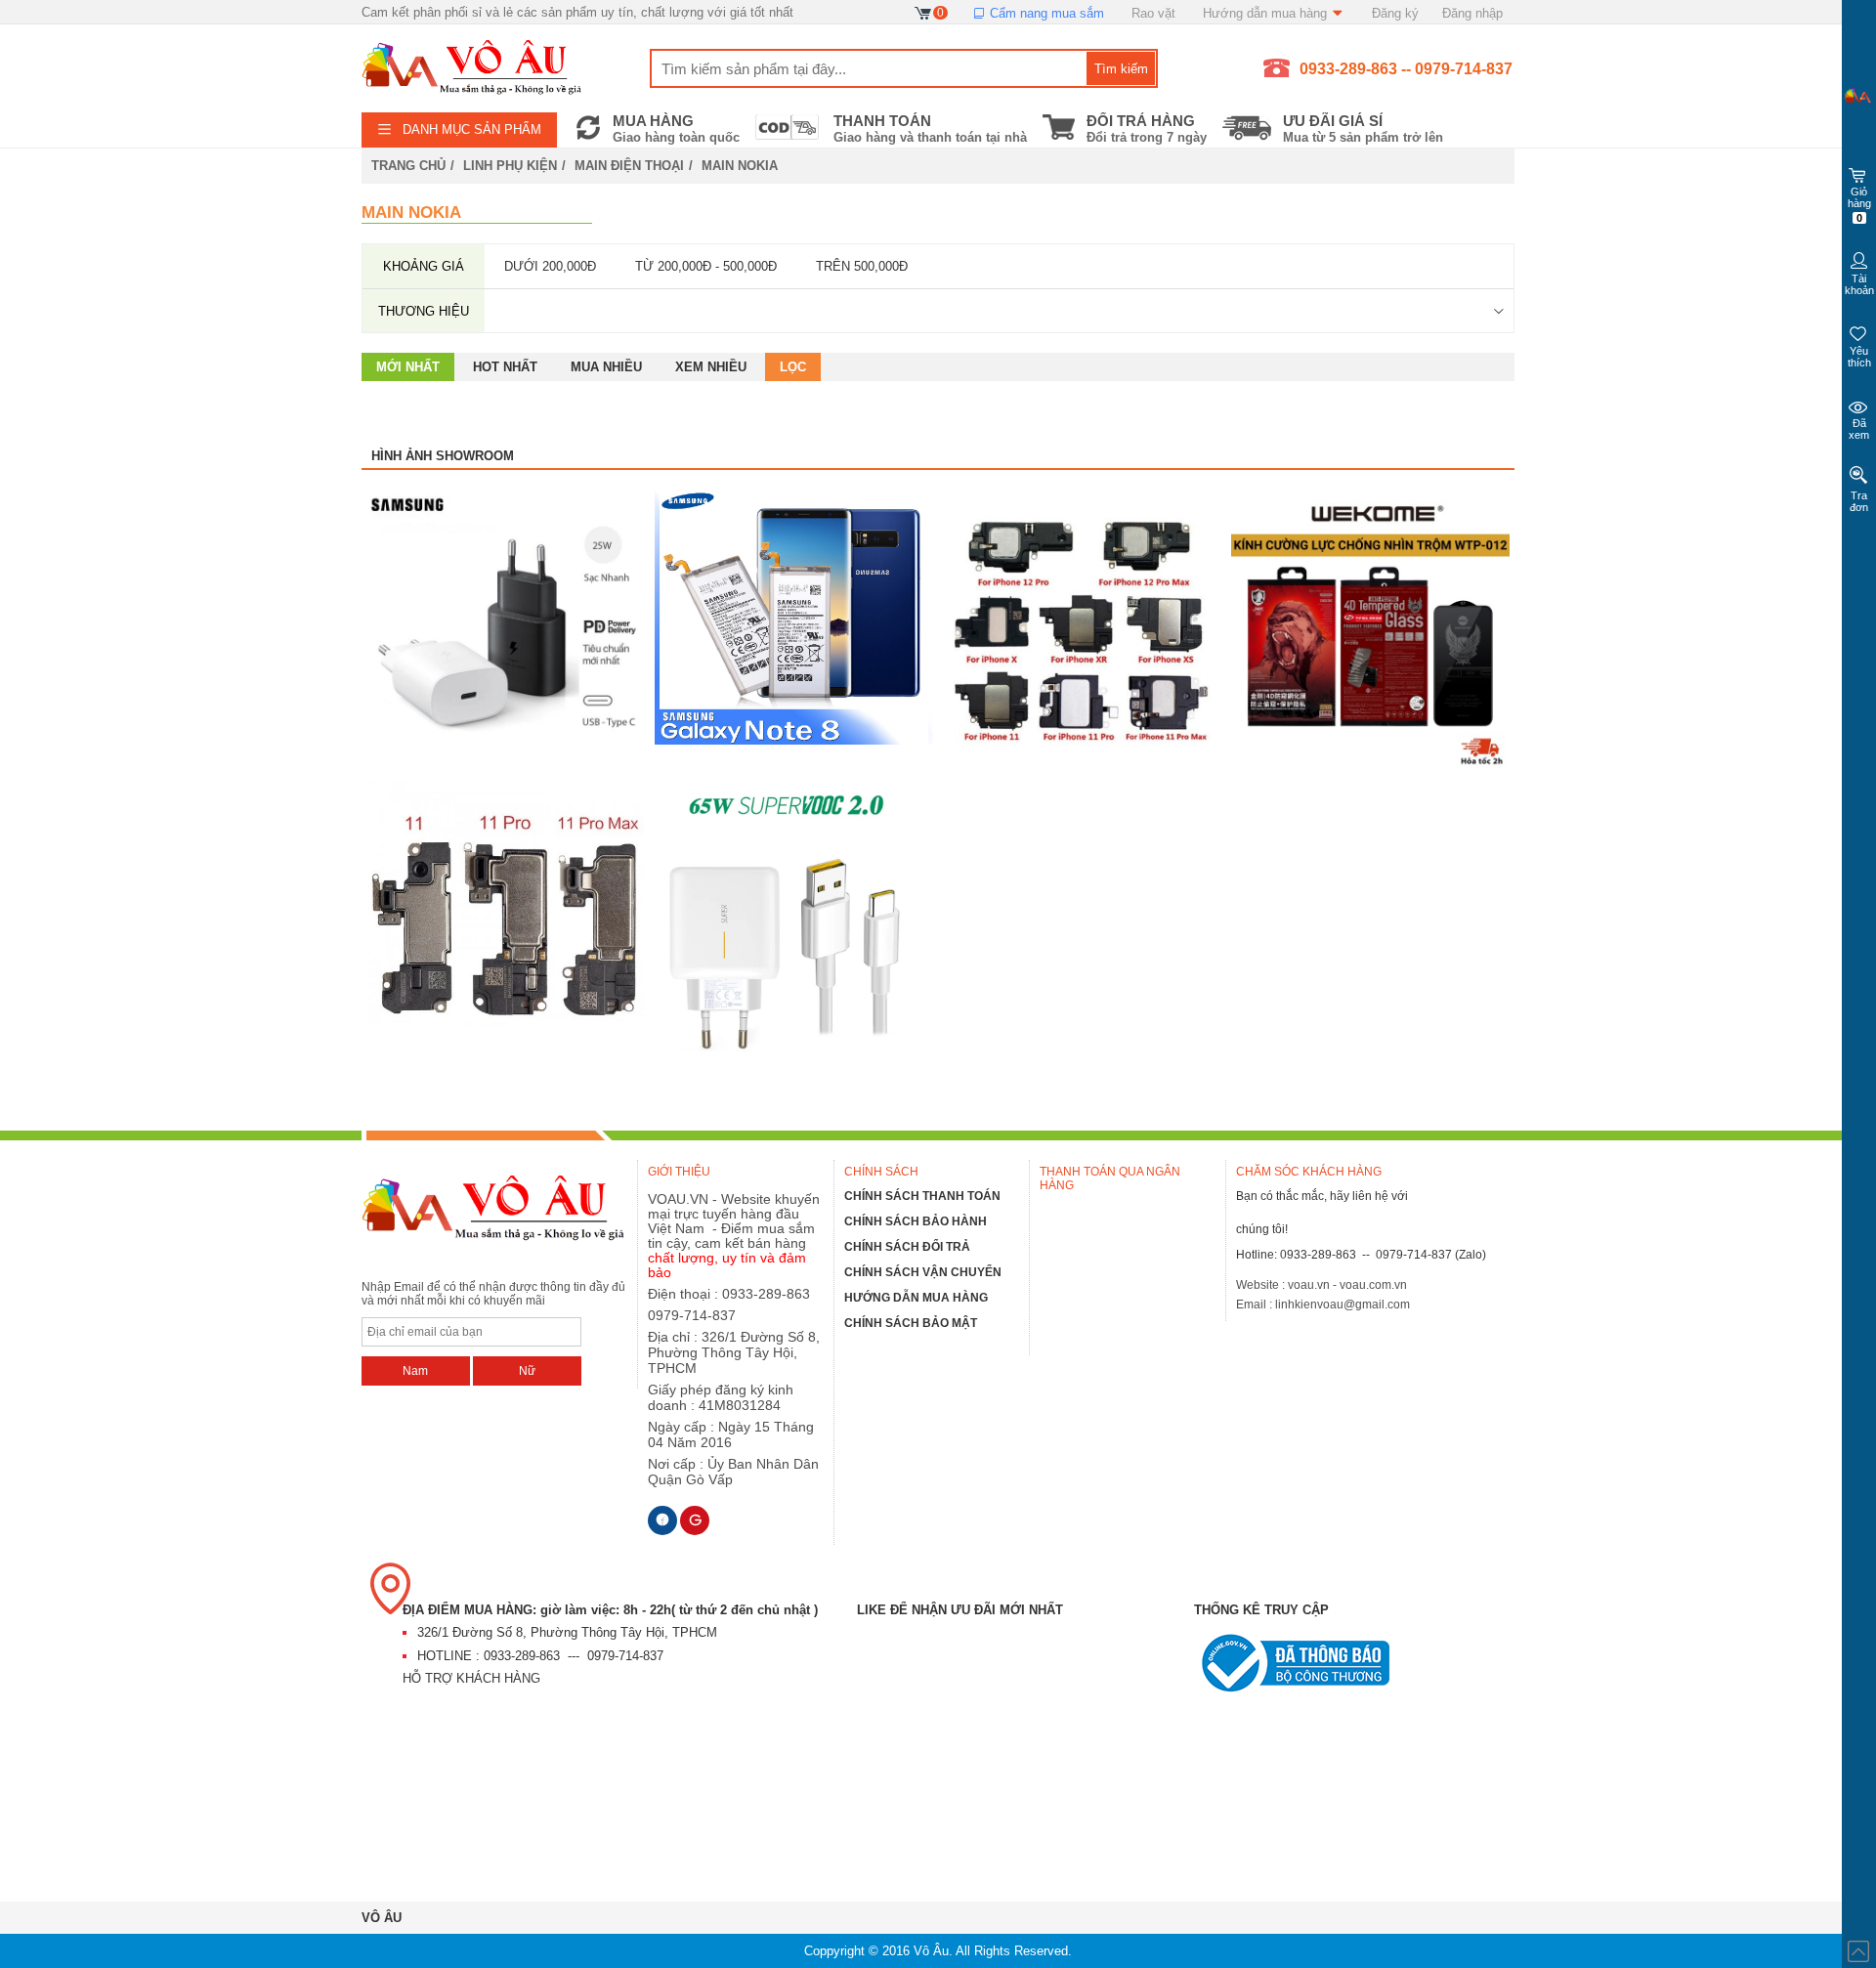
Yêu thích (1859, 357)
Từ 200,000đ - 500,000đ (706, 266)
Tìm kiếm (1121, 69)
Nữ (527, 1371)
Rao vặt (1153, 13)
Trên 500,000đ (862, 266)
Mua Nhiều (606, 367)
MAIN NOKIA (740, 166)
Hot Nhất (505, 367)
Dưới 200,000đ (550, 266)
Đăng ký (1395, 13)
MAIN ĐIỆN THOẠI (629, 166)
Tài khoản (1859, 284)
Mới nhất (408, 367)
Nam (415, 1371)
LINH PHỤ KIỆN (510, 166)
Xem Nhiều (711, 367)
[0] (924, 12)
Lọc (793, 367)
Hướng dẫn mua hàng (1267, 13)
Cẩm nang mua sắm (1045, 13)
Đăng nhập (1472, 13)
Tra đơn (1859, 501)
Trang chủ (408, 166)
